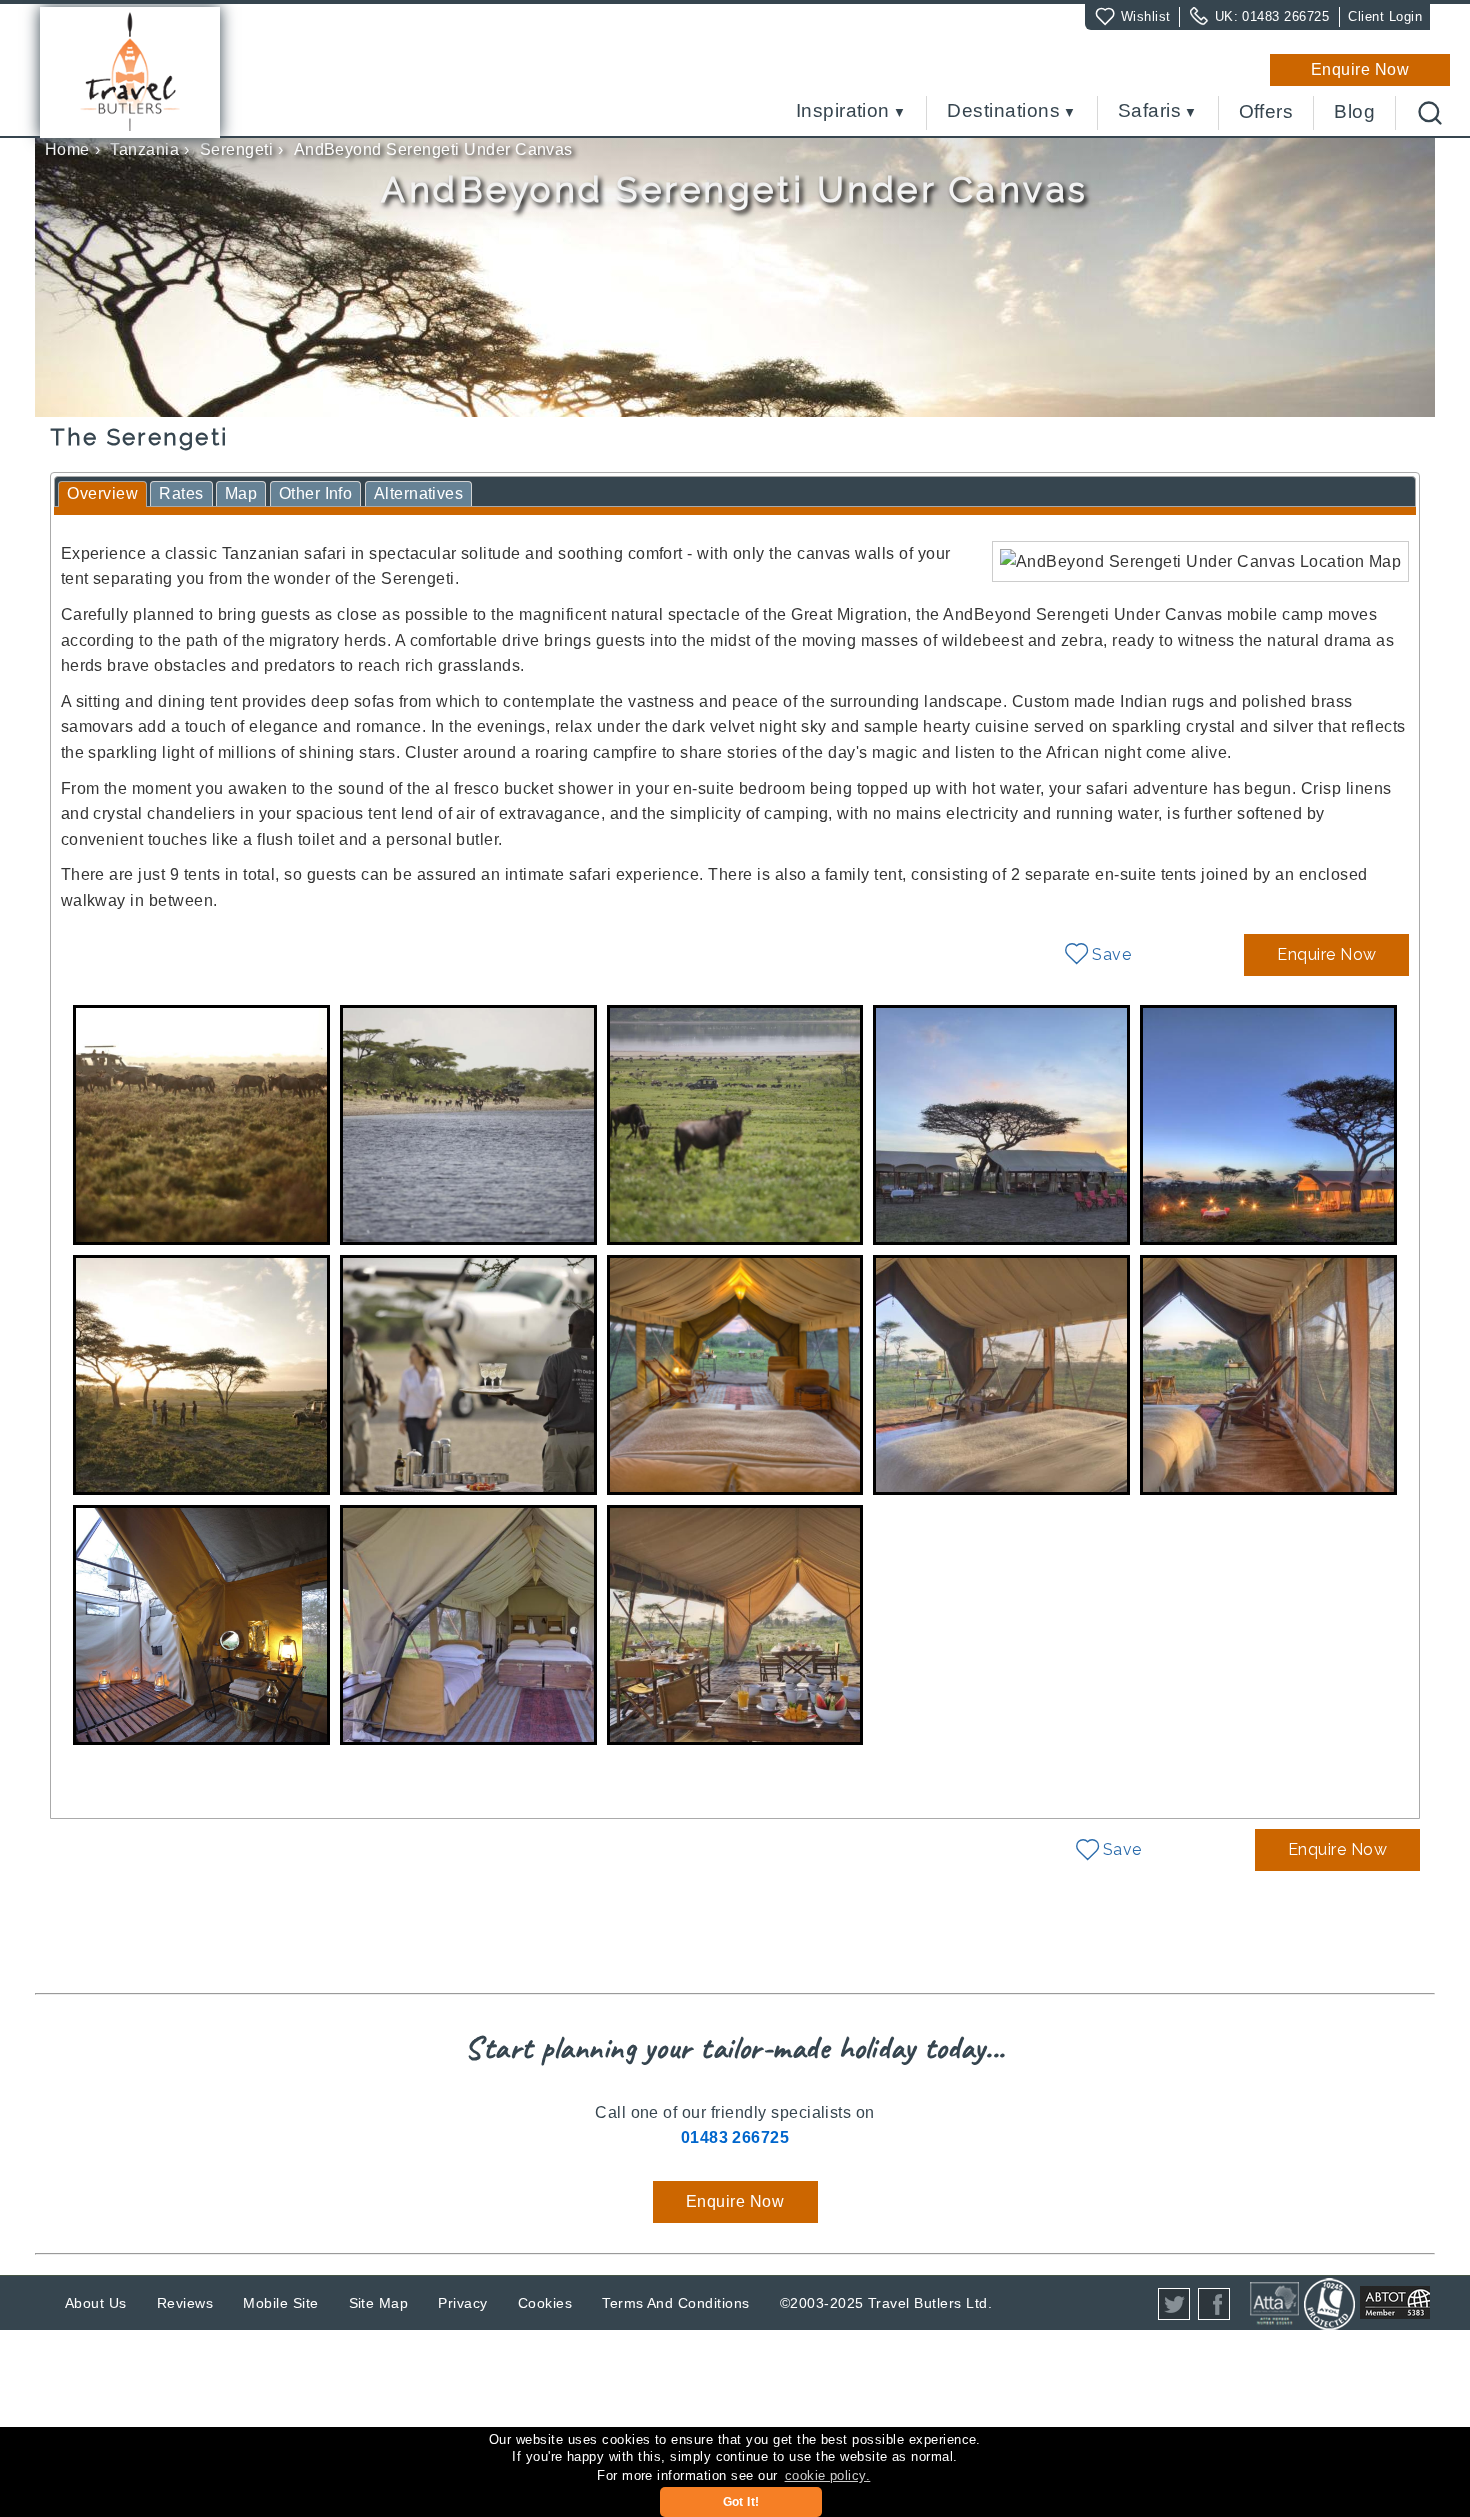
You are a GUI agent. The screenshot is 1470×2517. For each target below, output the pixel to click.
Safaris (1149, 111)
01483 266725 (1285, 16)
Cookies (545, 2303)
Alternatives (419, 493)
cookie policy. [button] (828, 2475)
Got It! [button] (741, 2502)
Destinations (1003, 111)
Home (67, 149)
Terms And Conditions (676, 2303)
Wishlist (1146, 16)
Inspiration (843, 111)
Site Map (379, 2303)
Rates (181, 493)
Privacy (462, 2303)
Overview (102, 493)
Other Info (316, 493)
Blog (1354, 112)
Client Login (1385, 16)
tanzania (144, 149)
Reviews (185, 2303)
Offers (1266, 112)
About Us (96, 2303)
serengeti (236, 149)
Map (241, 493)
